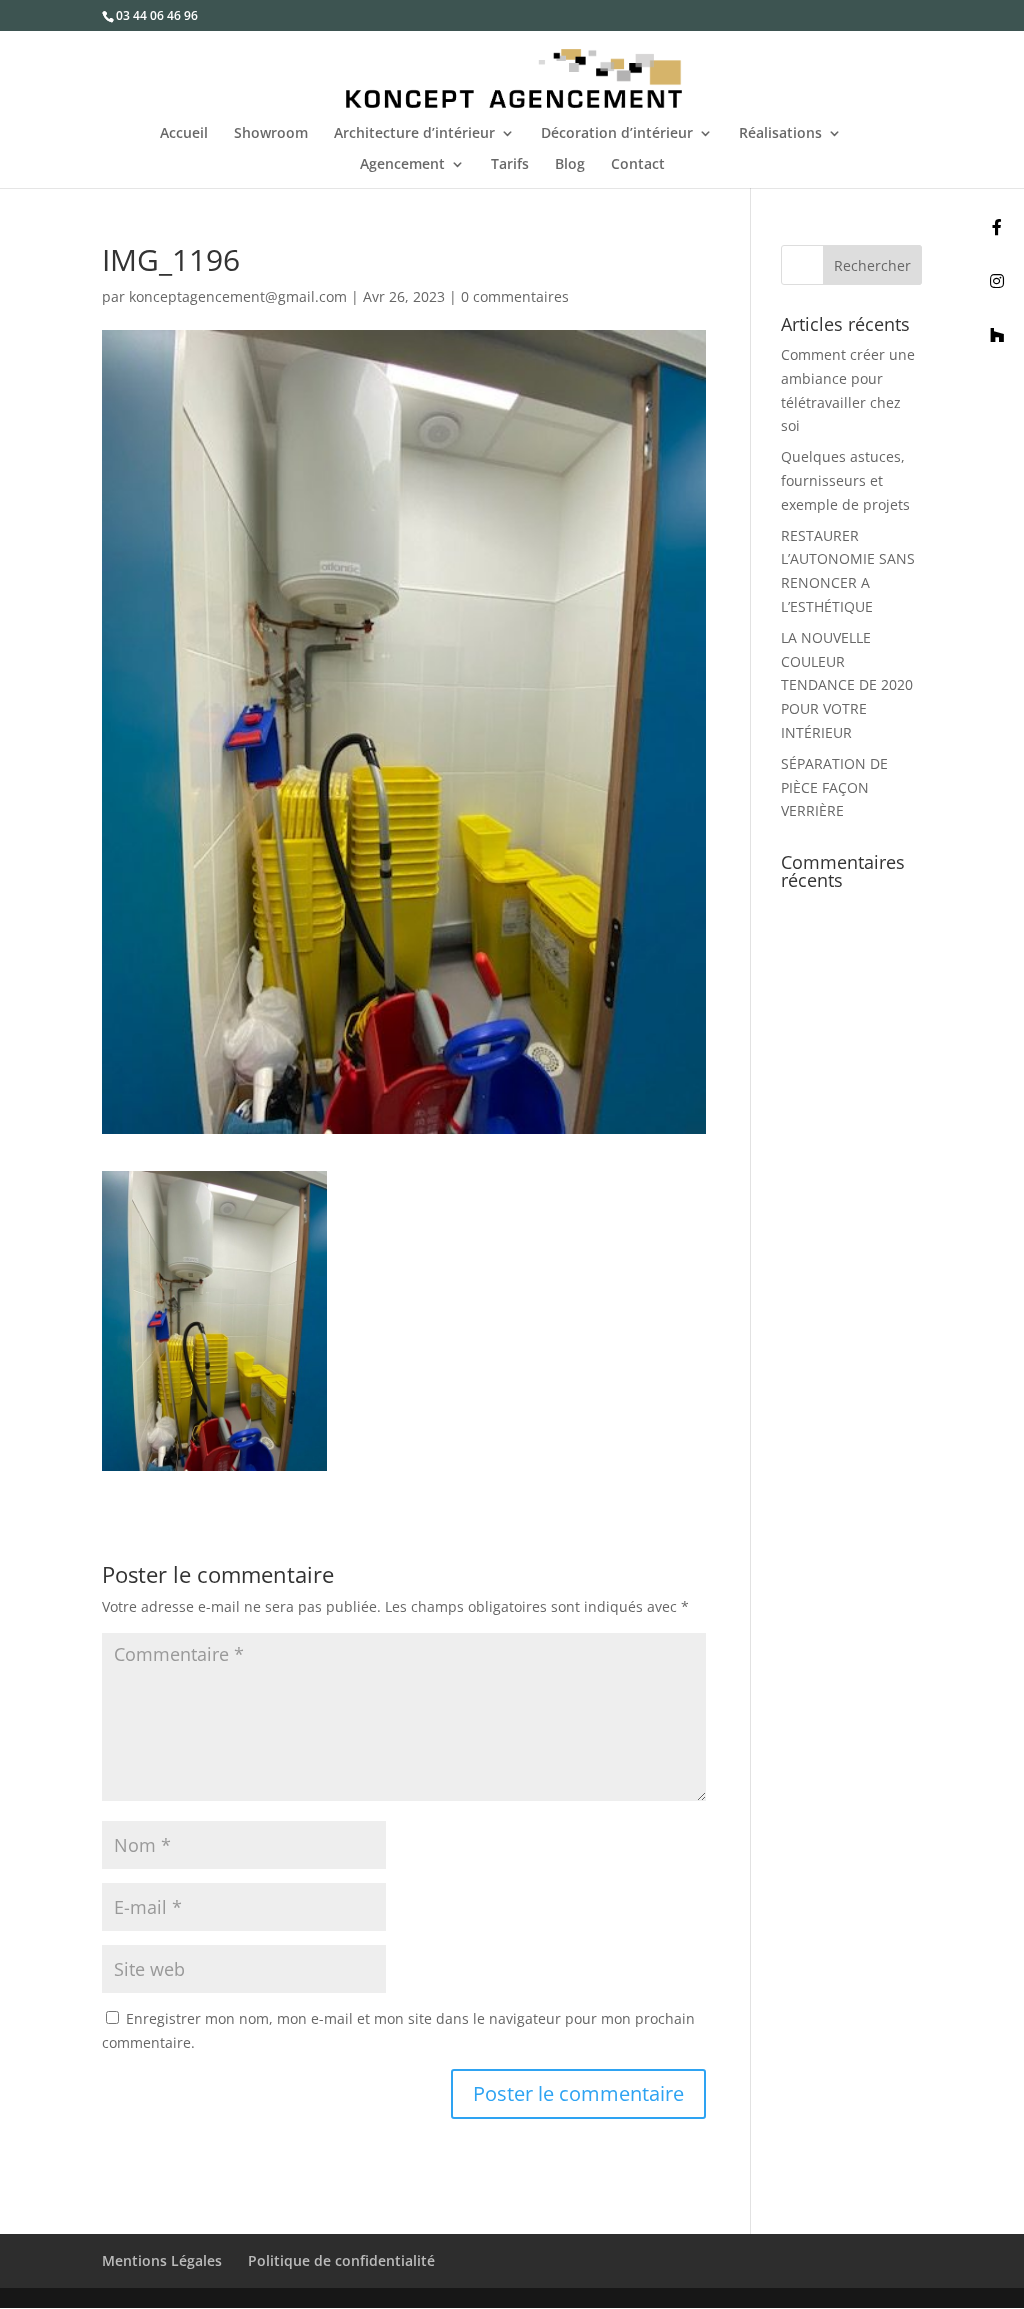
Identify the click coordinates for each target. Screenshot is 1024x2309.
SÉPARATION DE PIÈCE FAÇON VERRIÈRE (834, 787)
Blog (570, 165)
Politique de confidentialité (341, 2260)
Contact (638, 165)
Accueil (184, 134)
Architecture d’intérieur (414, 134)
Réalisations (780, 134)
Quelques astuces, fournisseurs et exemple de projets (845, 480)
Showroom (271, 134)
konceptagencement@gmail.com (238, 296)
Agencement (402, 165)
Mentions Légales (162, 2260)
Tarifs (510, 165)
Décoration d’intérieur (617, 134)
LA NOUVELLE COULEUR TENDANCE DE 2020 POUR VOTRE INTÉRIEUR (847, 685)
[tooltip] (997, 227)
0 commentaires (515, 296)
